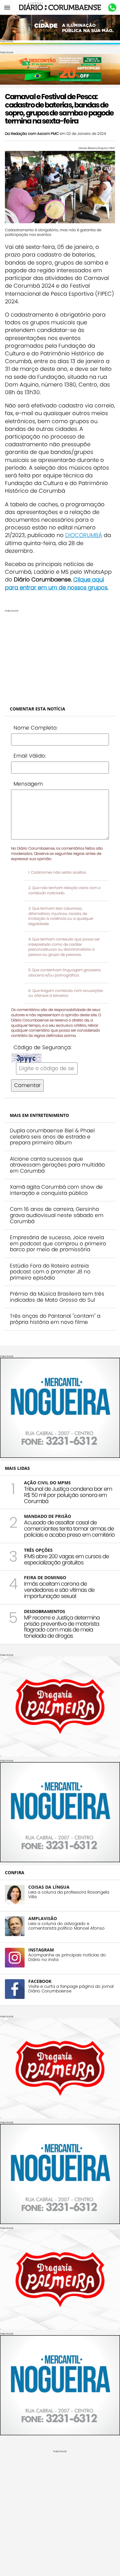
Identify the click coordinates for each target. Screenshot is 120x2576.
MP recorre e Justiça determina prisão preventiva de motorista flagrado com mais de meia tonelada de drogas (62, 1627)
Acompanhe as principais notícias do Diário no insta (67, 1957)
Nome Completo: (36, 728)
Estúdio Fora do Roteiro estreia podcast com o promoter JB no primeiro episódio (50, 1272)
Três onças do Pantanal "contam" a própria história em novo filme (55, 1319)
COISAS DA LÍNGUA (49, 1887)
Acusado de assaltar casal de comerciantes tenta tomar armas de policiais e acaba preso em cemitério (69, 1529)
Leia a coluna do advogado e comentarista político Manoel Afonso (66, 1926)
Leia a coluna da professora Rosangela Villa (69, 1895)
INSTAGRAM (41, 1950)
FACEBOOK (40, 1981)
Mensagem (28, 784)
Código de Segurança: (42, 1047)
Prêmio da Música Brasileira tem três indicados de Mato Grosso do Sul (57, 1297)
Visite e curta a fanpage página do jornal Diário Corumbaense (71, 1989)
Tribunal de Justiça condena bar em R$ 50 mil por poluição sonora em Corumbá (68, 1495)
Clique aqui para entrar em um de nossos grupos (56, 583)
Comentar (27, 1085)
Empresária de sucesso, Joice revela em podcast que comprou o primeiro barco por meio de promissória (58, 1243)
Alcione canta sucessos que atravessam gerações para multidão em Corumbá (57, 1165)
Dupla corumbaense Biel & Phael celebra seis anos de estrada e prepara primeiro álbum (52, 1136)
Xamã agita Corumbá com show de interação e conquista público (56, 1190)
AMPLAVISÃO (43, 1918)
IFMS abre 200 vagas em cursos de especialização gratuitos (66, 1559)
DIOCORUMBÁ (84, 535)
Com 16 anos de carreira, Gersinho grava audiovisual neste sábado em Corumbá (57, 1215)
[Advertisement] (60, 655)
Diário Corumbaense (60, 7)
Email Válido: (30, 756)
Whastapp (112, 8)
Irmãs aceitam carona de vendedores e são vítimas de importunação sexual (59, 1590)
